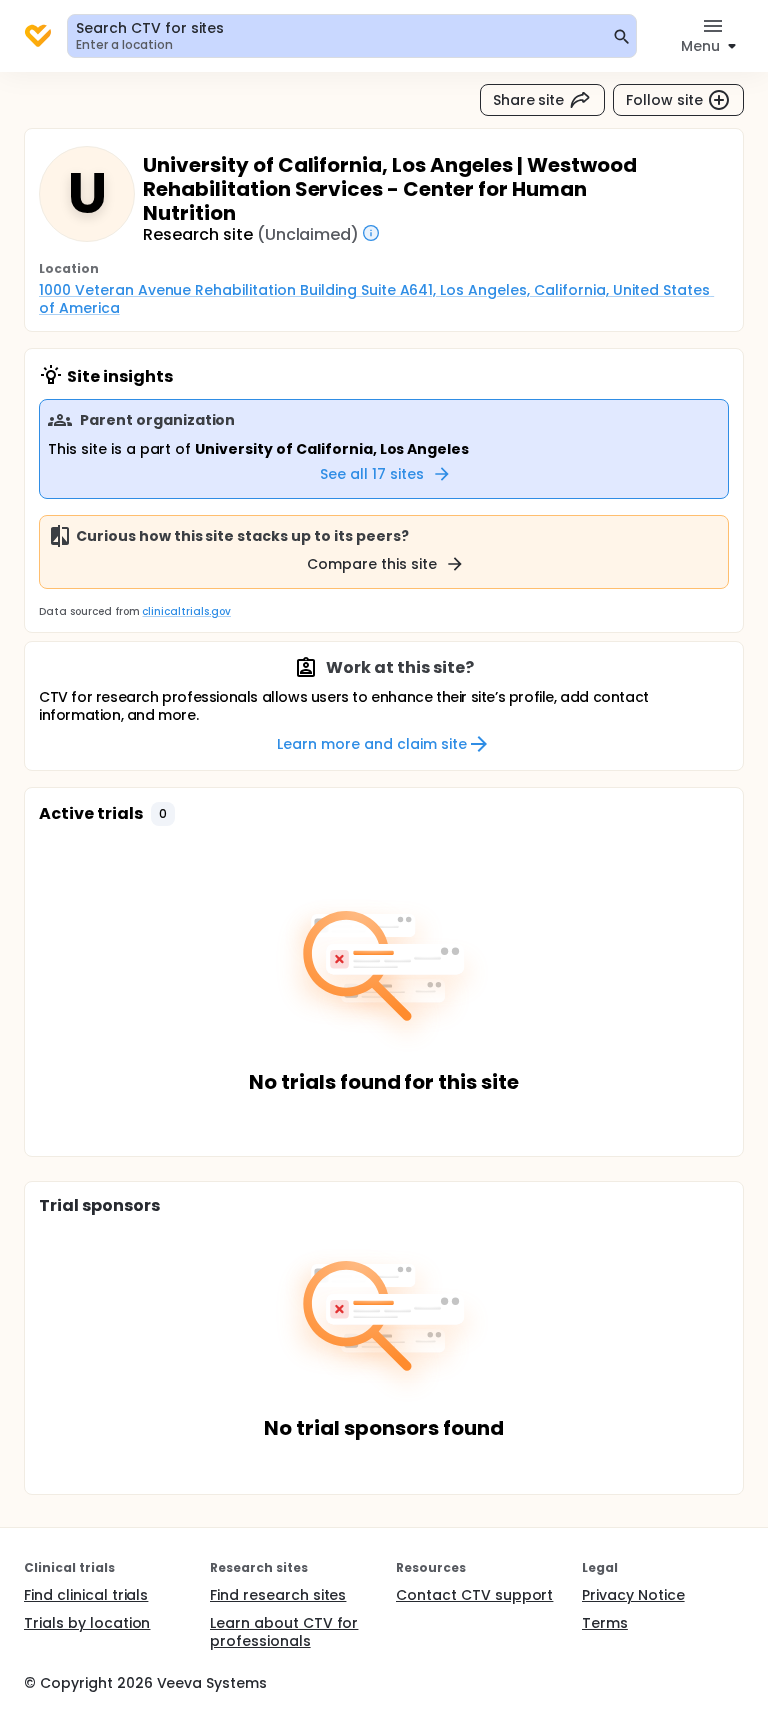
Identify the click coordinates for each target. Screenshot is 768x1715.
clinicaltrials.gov (186, 611)
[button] (163, 814)
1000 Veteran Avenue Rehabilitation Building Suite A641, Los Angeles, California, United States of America (376, 299)
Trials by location (87, 1623)
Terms (605, 1623)
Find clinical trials (86, 1595)
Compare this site (372, 564)
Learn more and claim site (371, 744)
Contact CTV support (474, 1595)
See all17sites (372, 474)
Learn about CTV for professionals (284, 1632)
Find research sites (278, 1595)
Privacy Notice (633, 1595)
